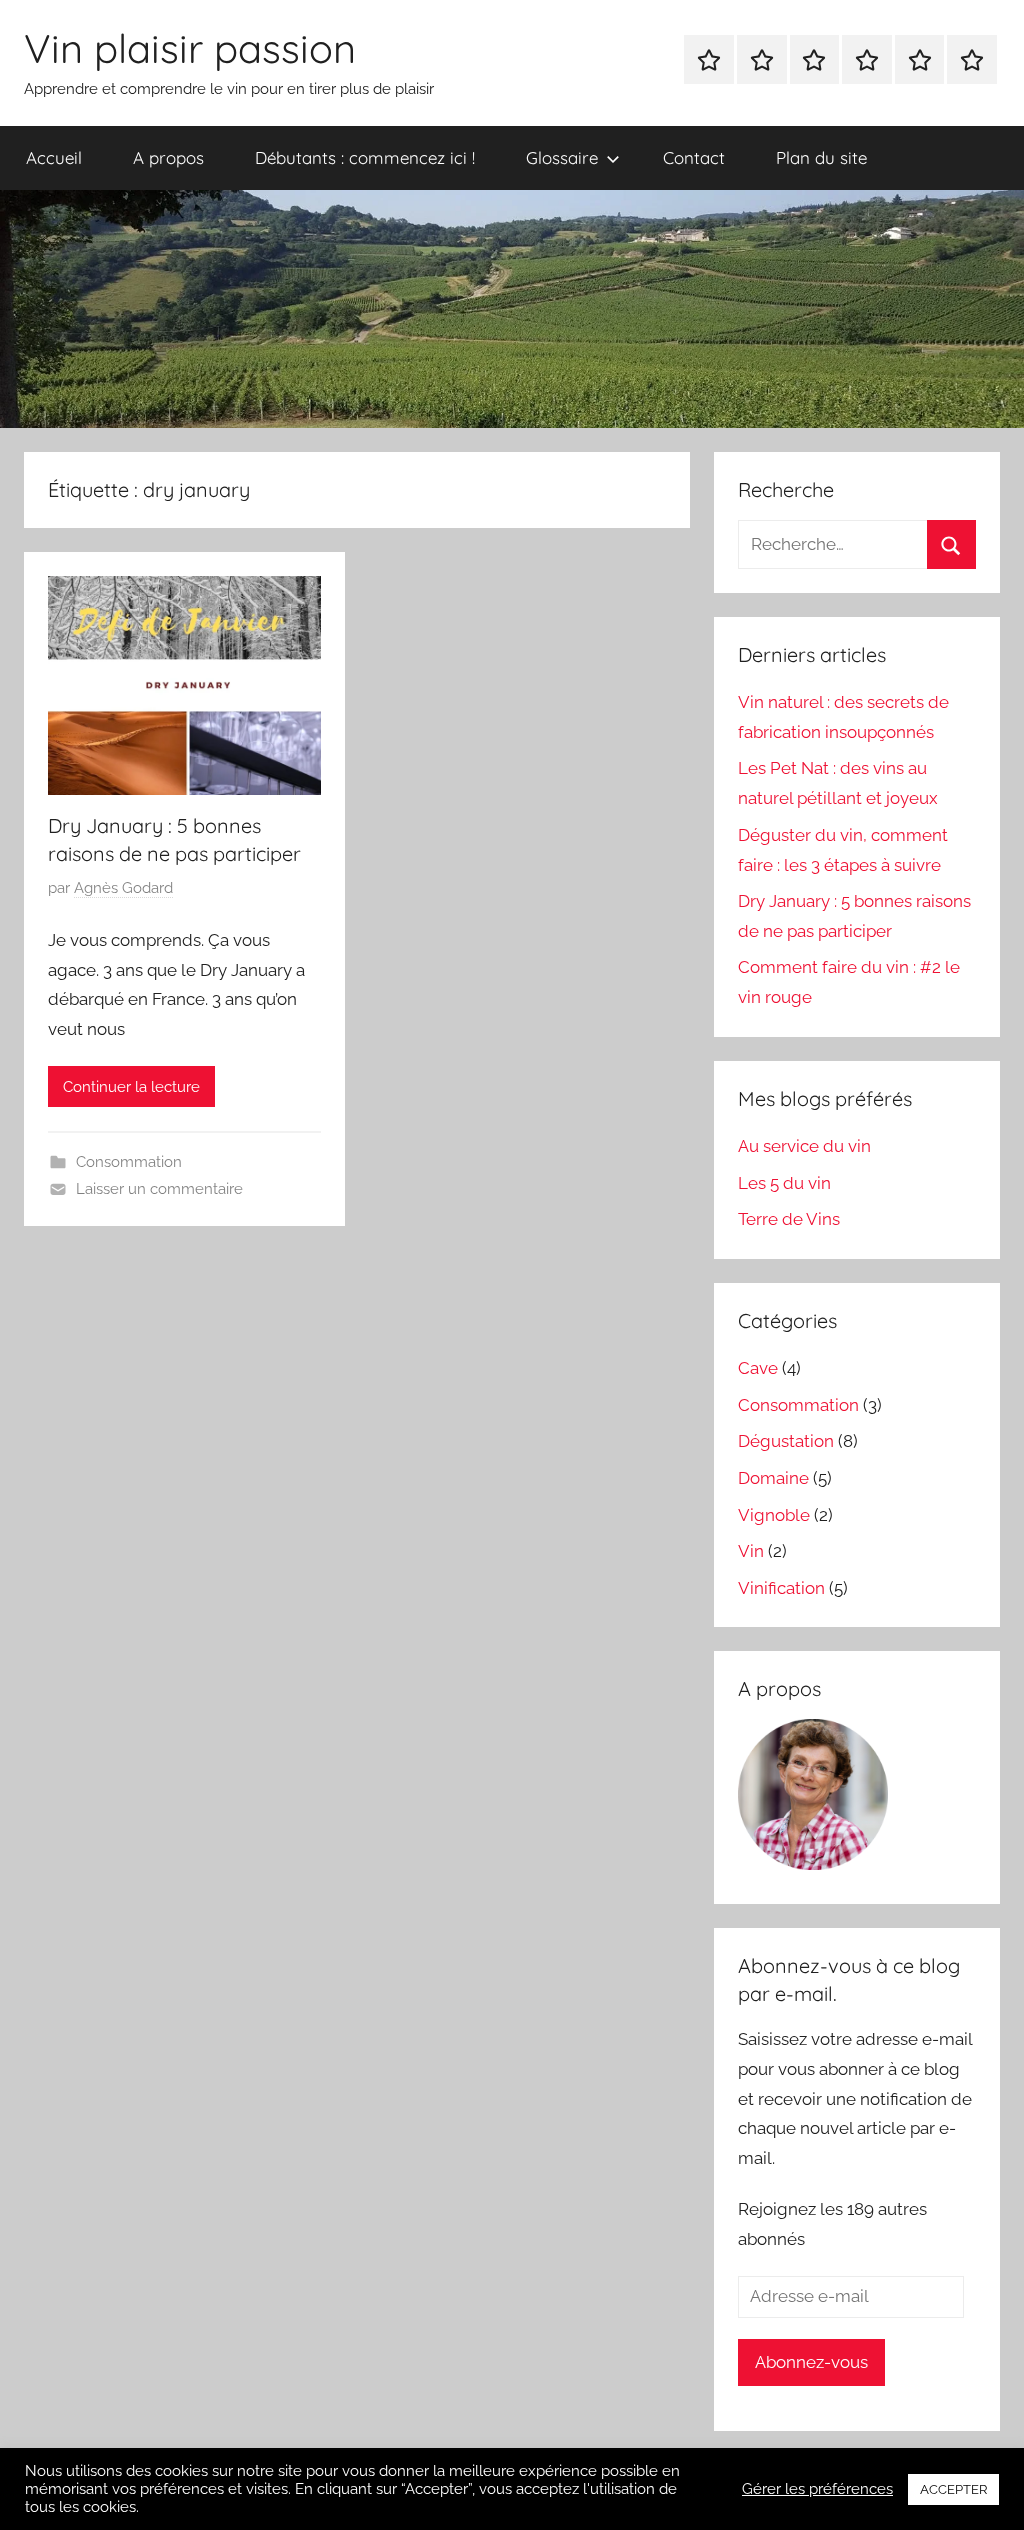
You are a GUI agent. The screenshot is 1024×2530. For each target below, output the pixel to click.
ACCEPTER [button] (953, 2489)
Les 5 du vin (784, 1183)
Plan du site (821, 157)
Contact (694, 157)
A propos (168, 157)
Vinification (781, 1588)
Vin (751, 1551)
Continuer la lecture (131, 1087)
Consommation (129, 1162)
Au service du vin (804, 1146)
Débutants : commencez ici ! (365, 157)
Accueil (54, 157)
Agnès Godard (123, 888)
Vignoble (774, 1515)
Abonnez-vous (811, 2362)
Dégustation (786, 1441)
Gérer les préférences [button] (817, 2488)
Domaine (773, 1478)
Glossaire (562, 157)
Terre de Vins (789, 1219)
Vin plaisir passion (190, 48)
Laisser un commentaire (159, 1189)
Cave (758, 1368)
